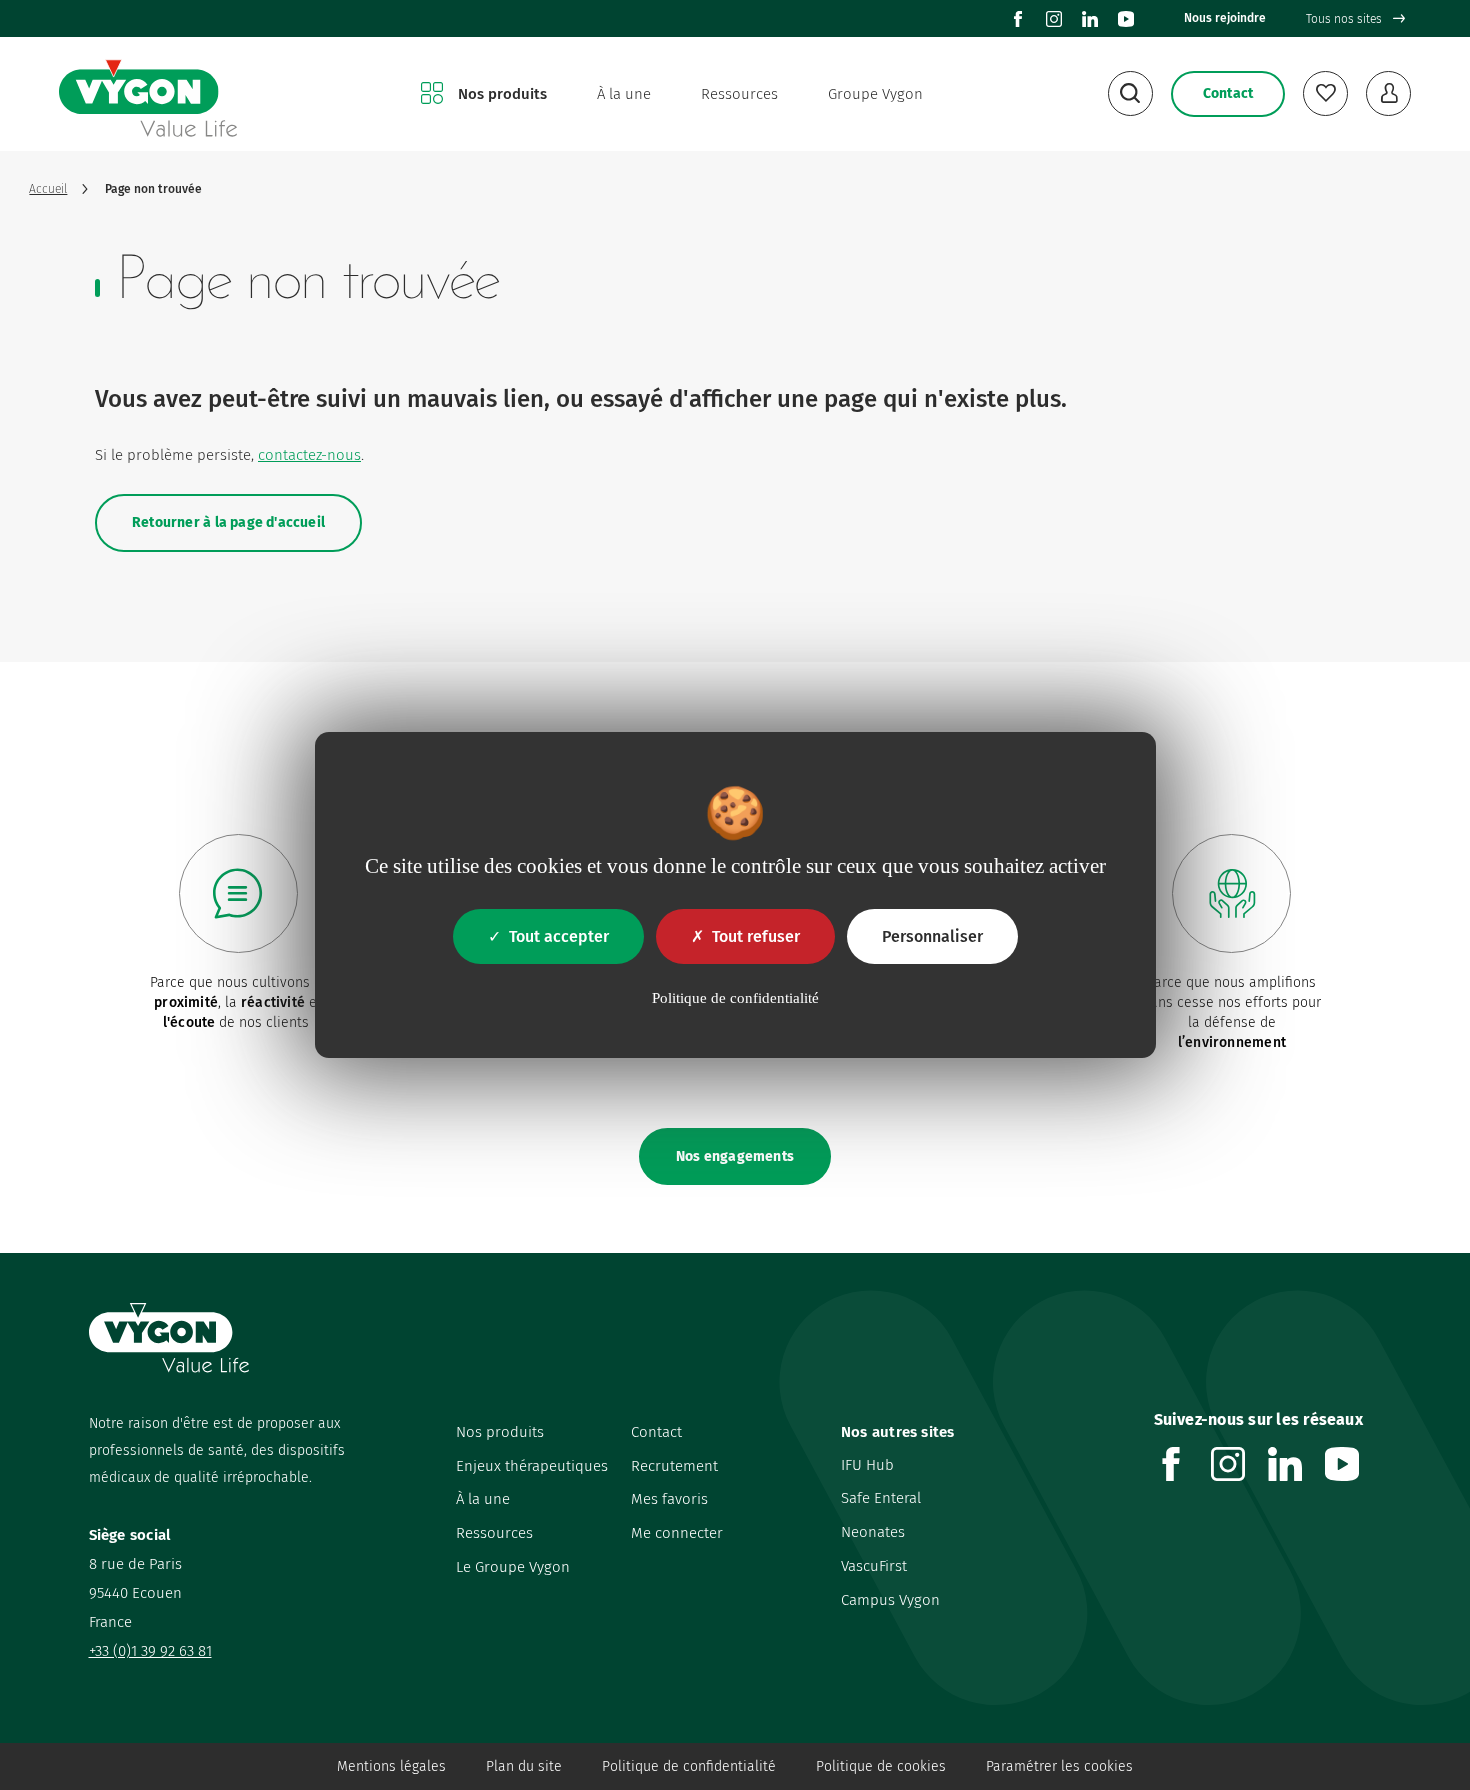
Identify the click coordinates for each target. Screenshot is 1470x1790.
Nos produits (502, 94)
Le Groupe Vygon (513, 1567)
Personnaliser (932, 936)
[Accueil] (148, 94)
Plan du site (524, 1766)
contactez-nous (309, 455)
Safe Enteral (881, 1498)
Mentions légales (391, 1766)
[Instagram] (1054, 19)
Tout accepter (559, 936)
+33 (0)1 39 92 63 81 (150, 1651)
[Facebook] (1018, 19)
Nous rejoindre (1225, 18)
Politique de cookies (881, 1766)
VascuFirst (874, 1566)
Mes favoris (669, 1499)
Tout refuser (756, 936)
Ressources (739, 94)
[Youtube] (1126, 19)
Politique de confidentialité (689, 1766)
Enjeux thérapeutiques (532, 1466)
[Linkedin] (1090, 19)
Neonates (873, 1532)
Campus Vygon (890, 1600)
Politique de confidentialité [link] (735, 998)
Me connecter (677, 1533)
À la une (624, 94)
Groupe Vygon (875, 94)
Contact (656, 1432)
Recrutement (674, 1466)
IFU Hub (867, 1465)
